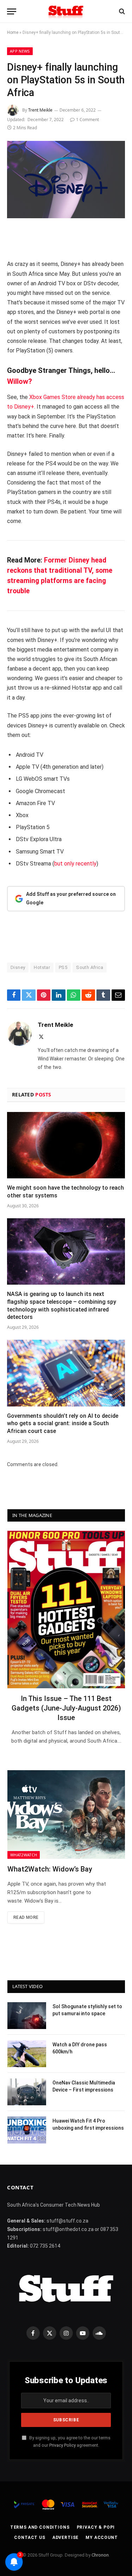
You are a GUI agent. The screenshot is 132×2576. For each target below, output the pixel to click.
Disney (18, 967)
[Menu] (12, 11)
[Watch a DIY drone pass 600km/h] (27, 2054)
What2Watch (24, 1855)
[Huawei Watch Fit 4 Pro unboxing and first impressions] (27, 2130)
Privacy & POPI (96, 2527)
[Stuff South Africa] (66, 11)
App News (20, 51)
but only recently (75, 864)
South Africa (90, 967)
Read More (26, 1917)
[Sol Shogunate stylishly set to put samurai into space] (27, 2016)
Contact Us (30, 2538)
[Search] (121, 11)
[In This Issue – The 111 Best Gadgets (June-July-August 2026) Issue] (66, 1609)
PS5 (63, 967)
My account (102, 2538)
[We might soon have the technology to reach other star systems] (66, 1145)
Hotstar (42, 967)
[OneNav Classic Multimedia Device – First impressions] (27, 2092)
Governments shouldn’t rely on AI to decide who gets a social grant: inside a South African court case (63, 1424)
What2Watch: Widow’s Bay (50, 1869)
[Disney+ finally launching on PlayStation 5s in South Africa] (66, 180)
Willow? (20, 381)
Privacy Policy (62, 2445)
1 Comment (87, 120)
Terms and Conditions (40, 2527)
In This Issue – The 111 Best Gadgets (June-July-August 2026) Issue (66, 1708)
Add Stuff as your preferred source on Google (71, 898)
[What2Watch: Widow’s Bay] (66, 1814)
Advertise (66, 2538)
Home (13, 32)
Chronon (100, 2555)
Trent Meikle (40, 110)
